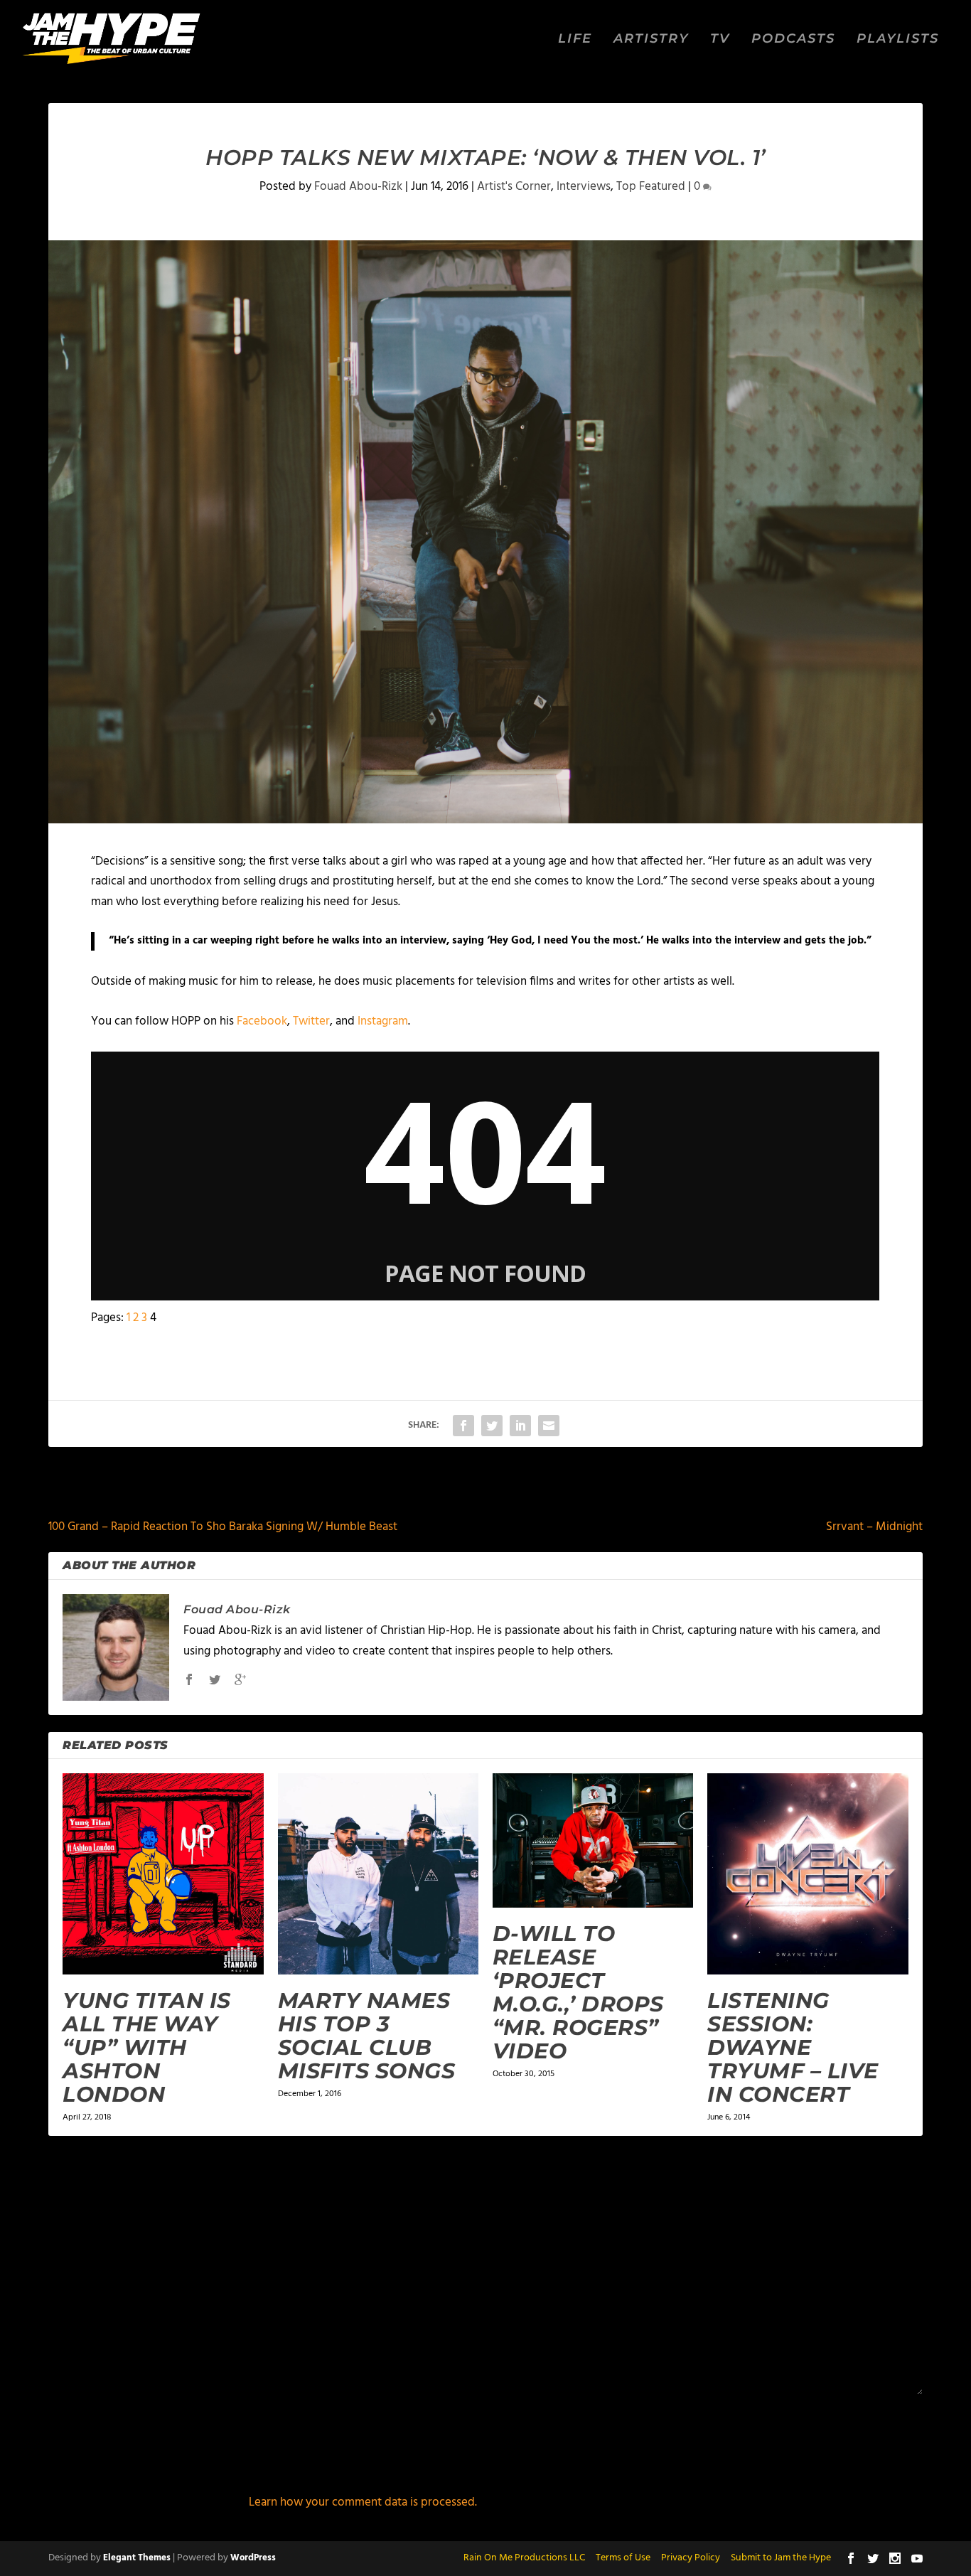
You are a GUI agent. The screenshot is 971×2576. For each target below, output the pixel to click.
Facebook (262, 1021)
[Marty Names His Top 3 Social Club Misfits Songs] (378, 1874)
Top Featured (651, 187)
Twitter (311, 1021)
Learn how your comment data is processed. (363, 2502)
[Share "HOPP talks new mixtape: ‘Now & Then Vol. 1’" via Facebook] (463, 1426)
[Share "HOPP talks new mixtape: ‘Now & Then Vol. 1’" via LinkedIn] (520, 1426)
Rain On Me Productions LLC (524, 2558)
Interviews (584, 187)
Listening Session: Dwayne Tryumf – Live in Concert (793, 2047)
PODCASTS (793, 39)
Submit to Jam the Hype (781, 2558)
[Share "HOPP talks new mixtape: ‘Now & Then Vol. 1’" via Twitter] (492, 1426)
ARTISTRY (651, 39)
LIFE (575, 39)
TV (720, 39)
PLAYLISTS (898, 39)
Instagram (383, 1021)
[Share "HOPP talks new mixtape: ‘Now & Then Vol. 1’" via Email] (549, 1426)
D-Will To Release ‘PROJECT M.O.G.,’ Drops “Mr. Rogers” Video (578, 1992)
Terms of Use (623, 2558)
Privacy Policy (691, 2558)
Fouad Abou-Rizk (358, 187)
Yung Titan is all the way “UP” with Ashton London (147, 2047)
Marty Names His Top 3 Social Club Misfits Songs (367, 2036)
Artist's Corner (514, 187)
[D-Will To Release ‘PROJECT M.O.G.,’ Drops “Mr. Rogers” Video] (593, 1840)
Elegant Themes (137, 2558)
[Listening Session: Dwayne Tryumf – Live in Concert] (808, 1874)
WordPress (253, 2558)
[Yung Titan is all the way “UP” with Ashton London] (163, 1874)
